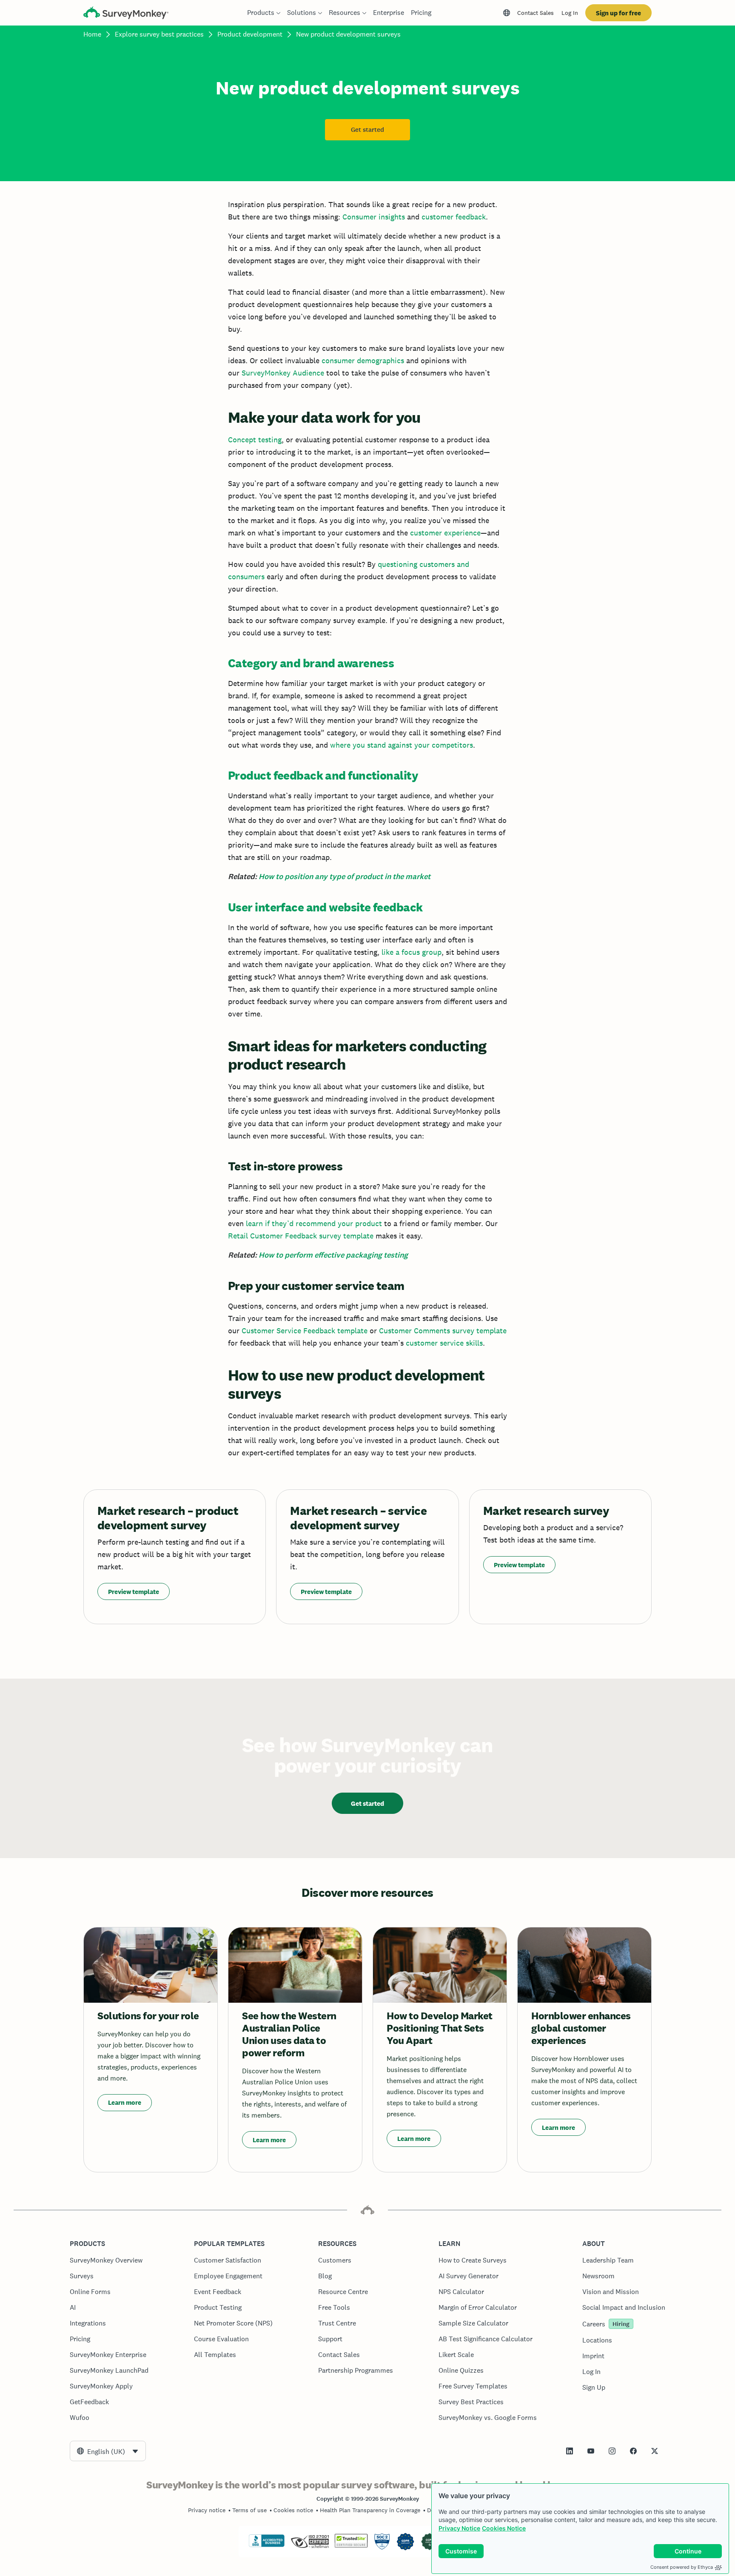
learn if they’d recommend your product (314, 1223)
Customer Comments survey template (443, 1331)
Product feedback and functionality (323, 775)
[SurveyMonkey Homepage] (126, 14)
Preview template (134, 1592)
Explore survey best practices (159, 34)
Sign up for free (618, 13)
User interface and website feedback (325, 907)
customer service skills (444, 1343)
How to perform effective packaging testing (333, 1255)
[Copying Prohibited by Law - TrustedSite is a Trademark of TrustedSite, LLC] (351, 2545)
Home (92, 34)
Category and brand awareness (311, 663)
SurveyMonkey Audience (283, 373)
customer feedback (454, 217)
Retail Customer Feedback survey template (301, 1236)
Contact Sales (536, 13)
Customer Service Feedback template (305, 1331)
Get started (367, 130)
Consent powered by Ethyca (682, 2567)
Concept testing (255, 440)
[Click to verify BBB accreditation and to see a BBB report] (267, 2545)
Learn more (125, 2102)
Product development (250, 34)
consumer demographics (363, 360)
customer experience (445, 533)
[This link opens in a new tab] (570, 2451)
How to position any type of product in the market (345, 877)
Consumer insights (374, 217)
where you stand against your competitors (402, 745)
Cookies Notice (504, 2528)
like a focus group (412, 952)
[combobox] (108, 2451)
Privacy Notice (459, 2528)
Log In (570, 13)
